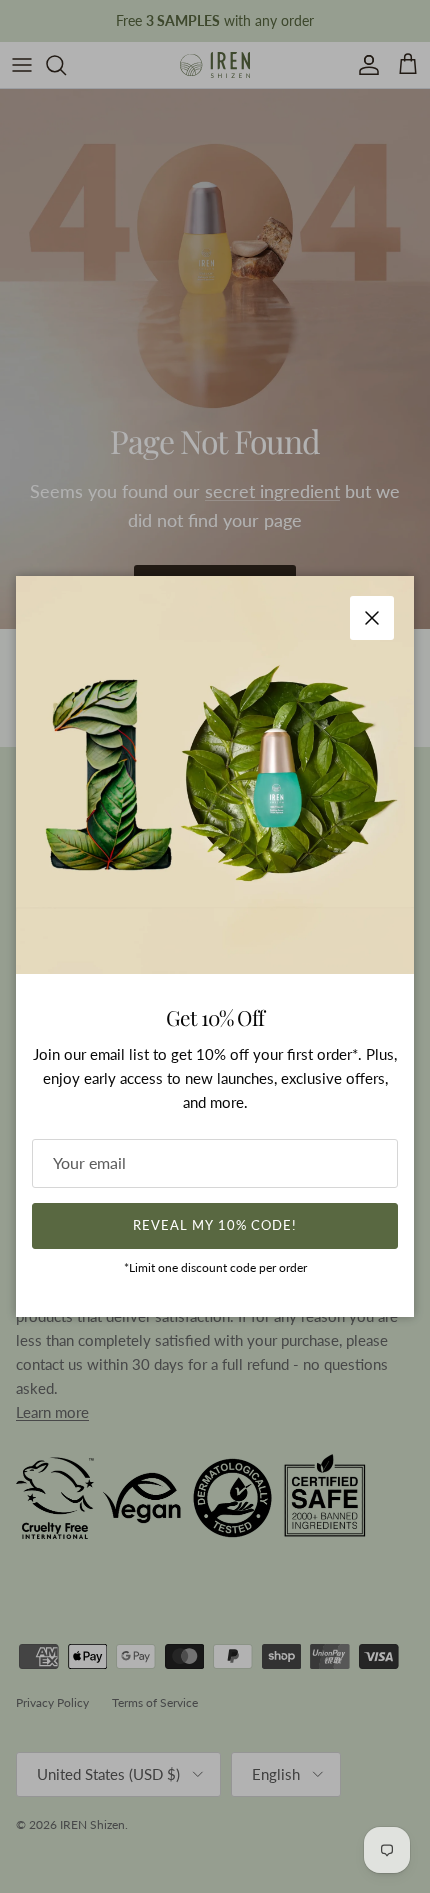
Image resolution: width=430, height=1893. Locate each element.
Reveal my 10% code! (215, 1225)
